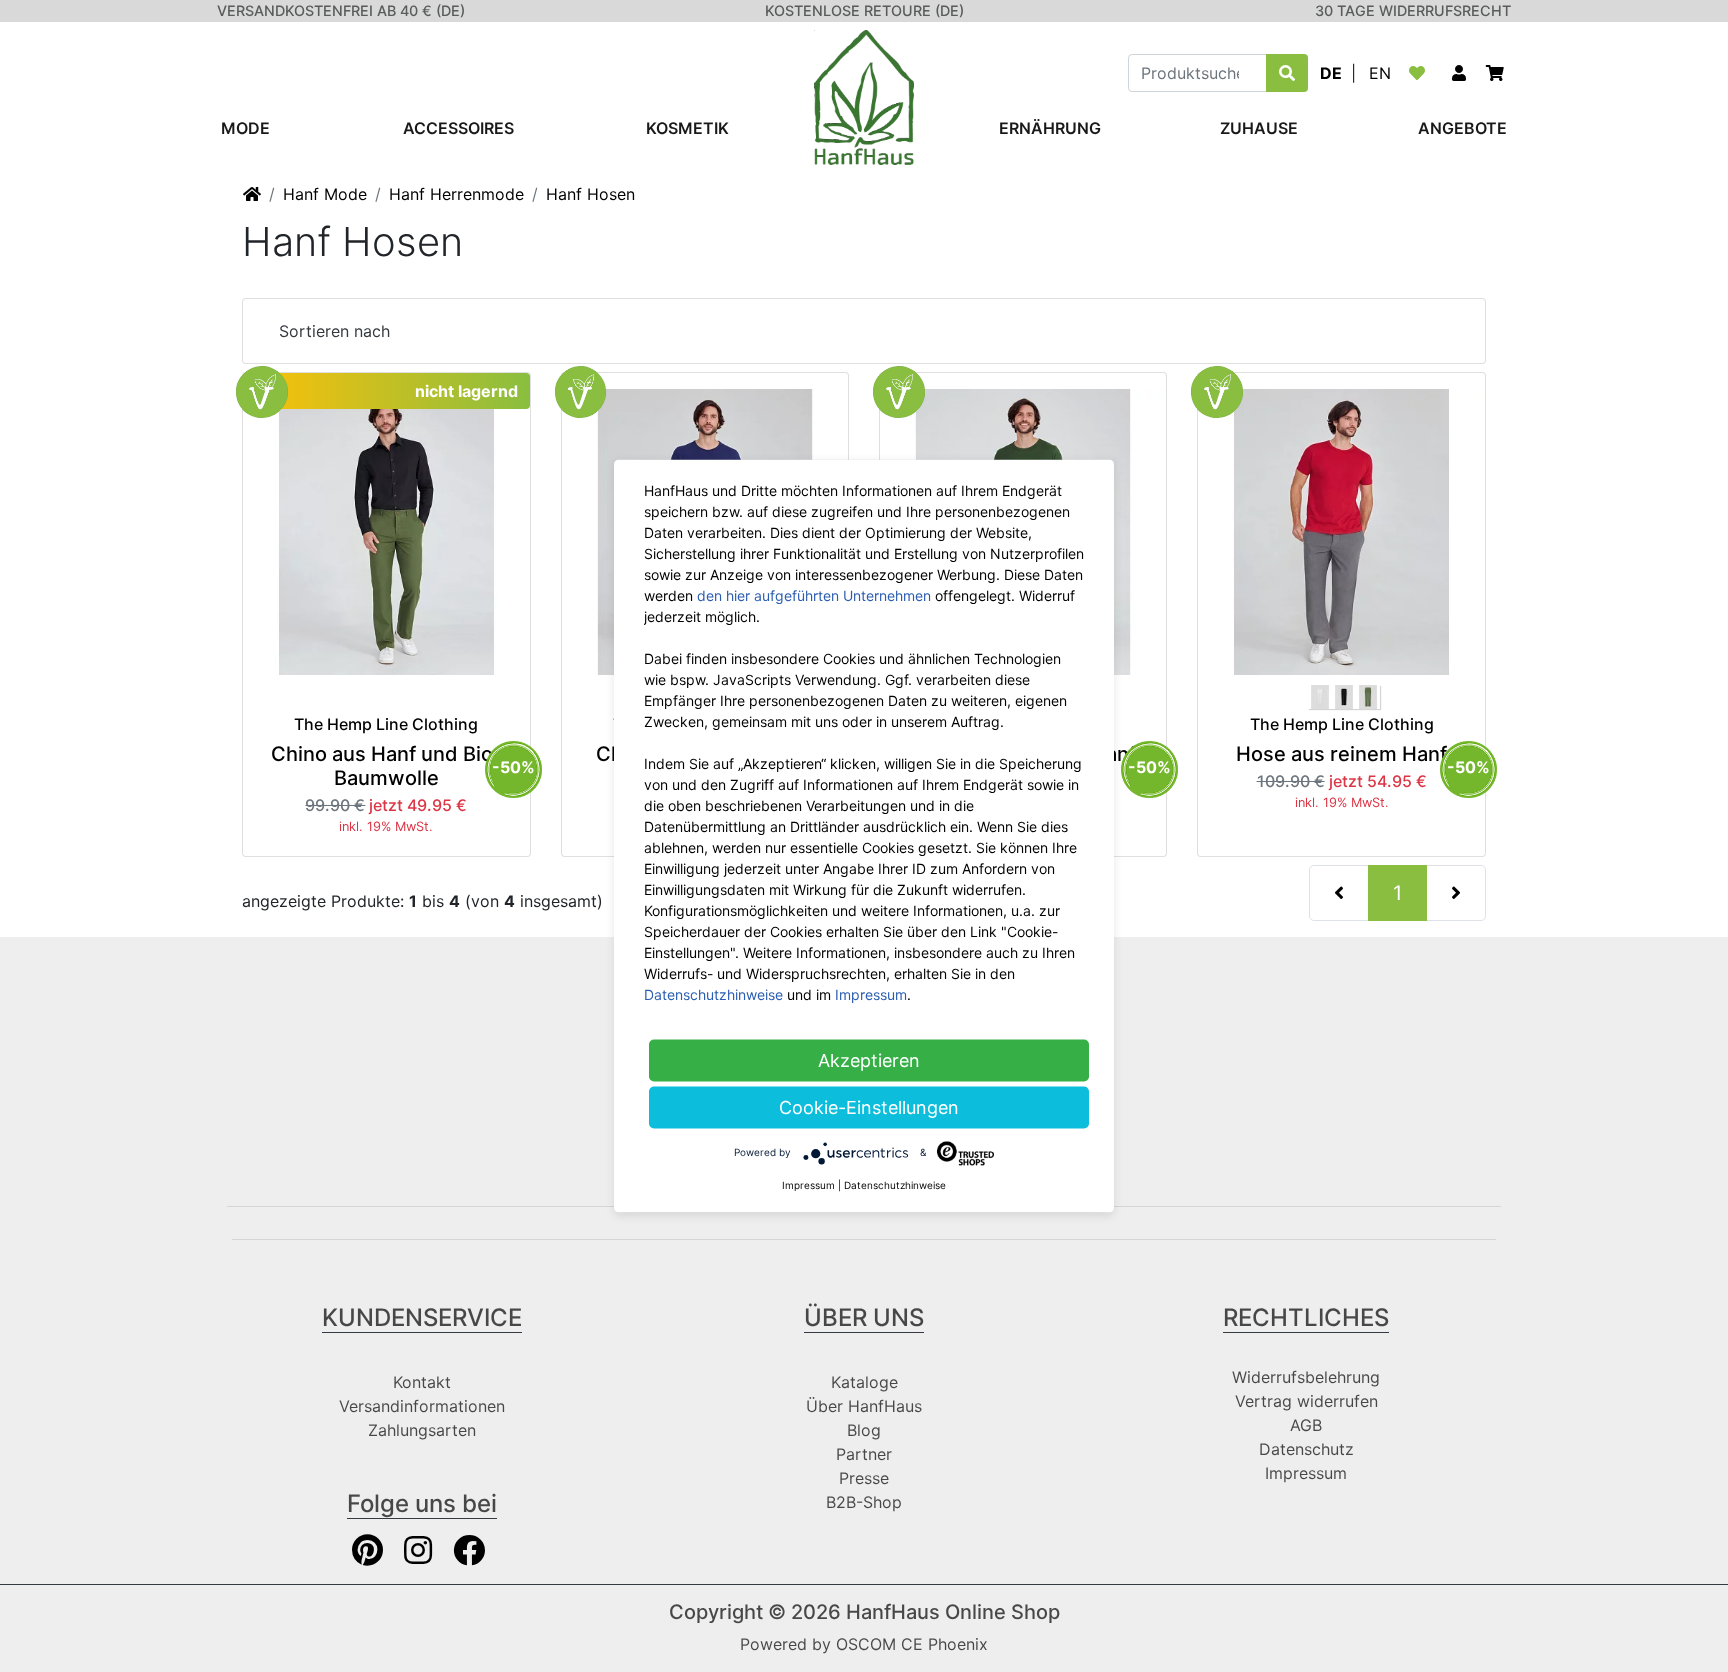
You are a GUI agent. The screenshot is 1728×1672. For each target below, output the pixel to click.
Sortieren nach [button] (334, 331)
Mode (245, 128)
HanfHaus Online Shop (953, 1612)
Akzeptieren (869, 1060)
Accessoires (458, 128)
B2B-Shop (864, 1502)
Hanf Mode (325, 194)
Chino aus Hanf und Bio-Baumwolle (386, 766)
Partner (864, 1454)
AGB (1306, 1425)
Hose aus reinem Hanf (1341, 754)
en (1380, 73)
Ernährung (1050, 128)
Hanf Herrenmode (456, 194)
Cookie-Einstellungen (869, 1107)
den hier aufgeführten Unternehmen (814, 595)
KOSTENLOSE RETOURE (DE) (864, 10)
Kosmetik (687, 128)
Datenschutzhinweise (713, 994)
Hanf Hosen (590, 194)
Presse (864, 1478)
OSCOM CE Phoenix (912, 1644)
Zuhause (1259, 128)
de (1331, 73)
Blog (864, 1430)
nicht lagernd (466, 391)
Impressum (1306, 1473)
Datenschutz (1306, 1449)
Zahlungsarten (422, 1430)
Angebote (1462, 128)
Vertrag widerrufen (1306, 1401)
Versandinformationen (422, 1406)
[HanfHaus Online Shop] (864, 96)
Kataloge (864, 1382)
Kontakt (422, 1382)
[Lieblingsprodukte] (1421, 73)
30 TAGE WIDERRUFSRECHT (1413, 10)
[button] (1459, 73)
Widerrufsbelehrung (1306, 1377)
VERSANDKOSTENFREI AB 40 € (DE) (341, 10)
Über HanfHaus (864, 1406)
